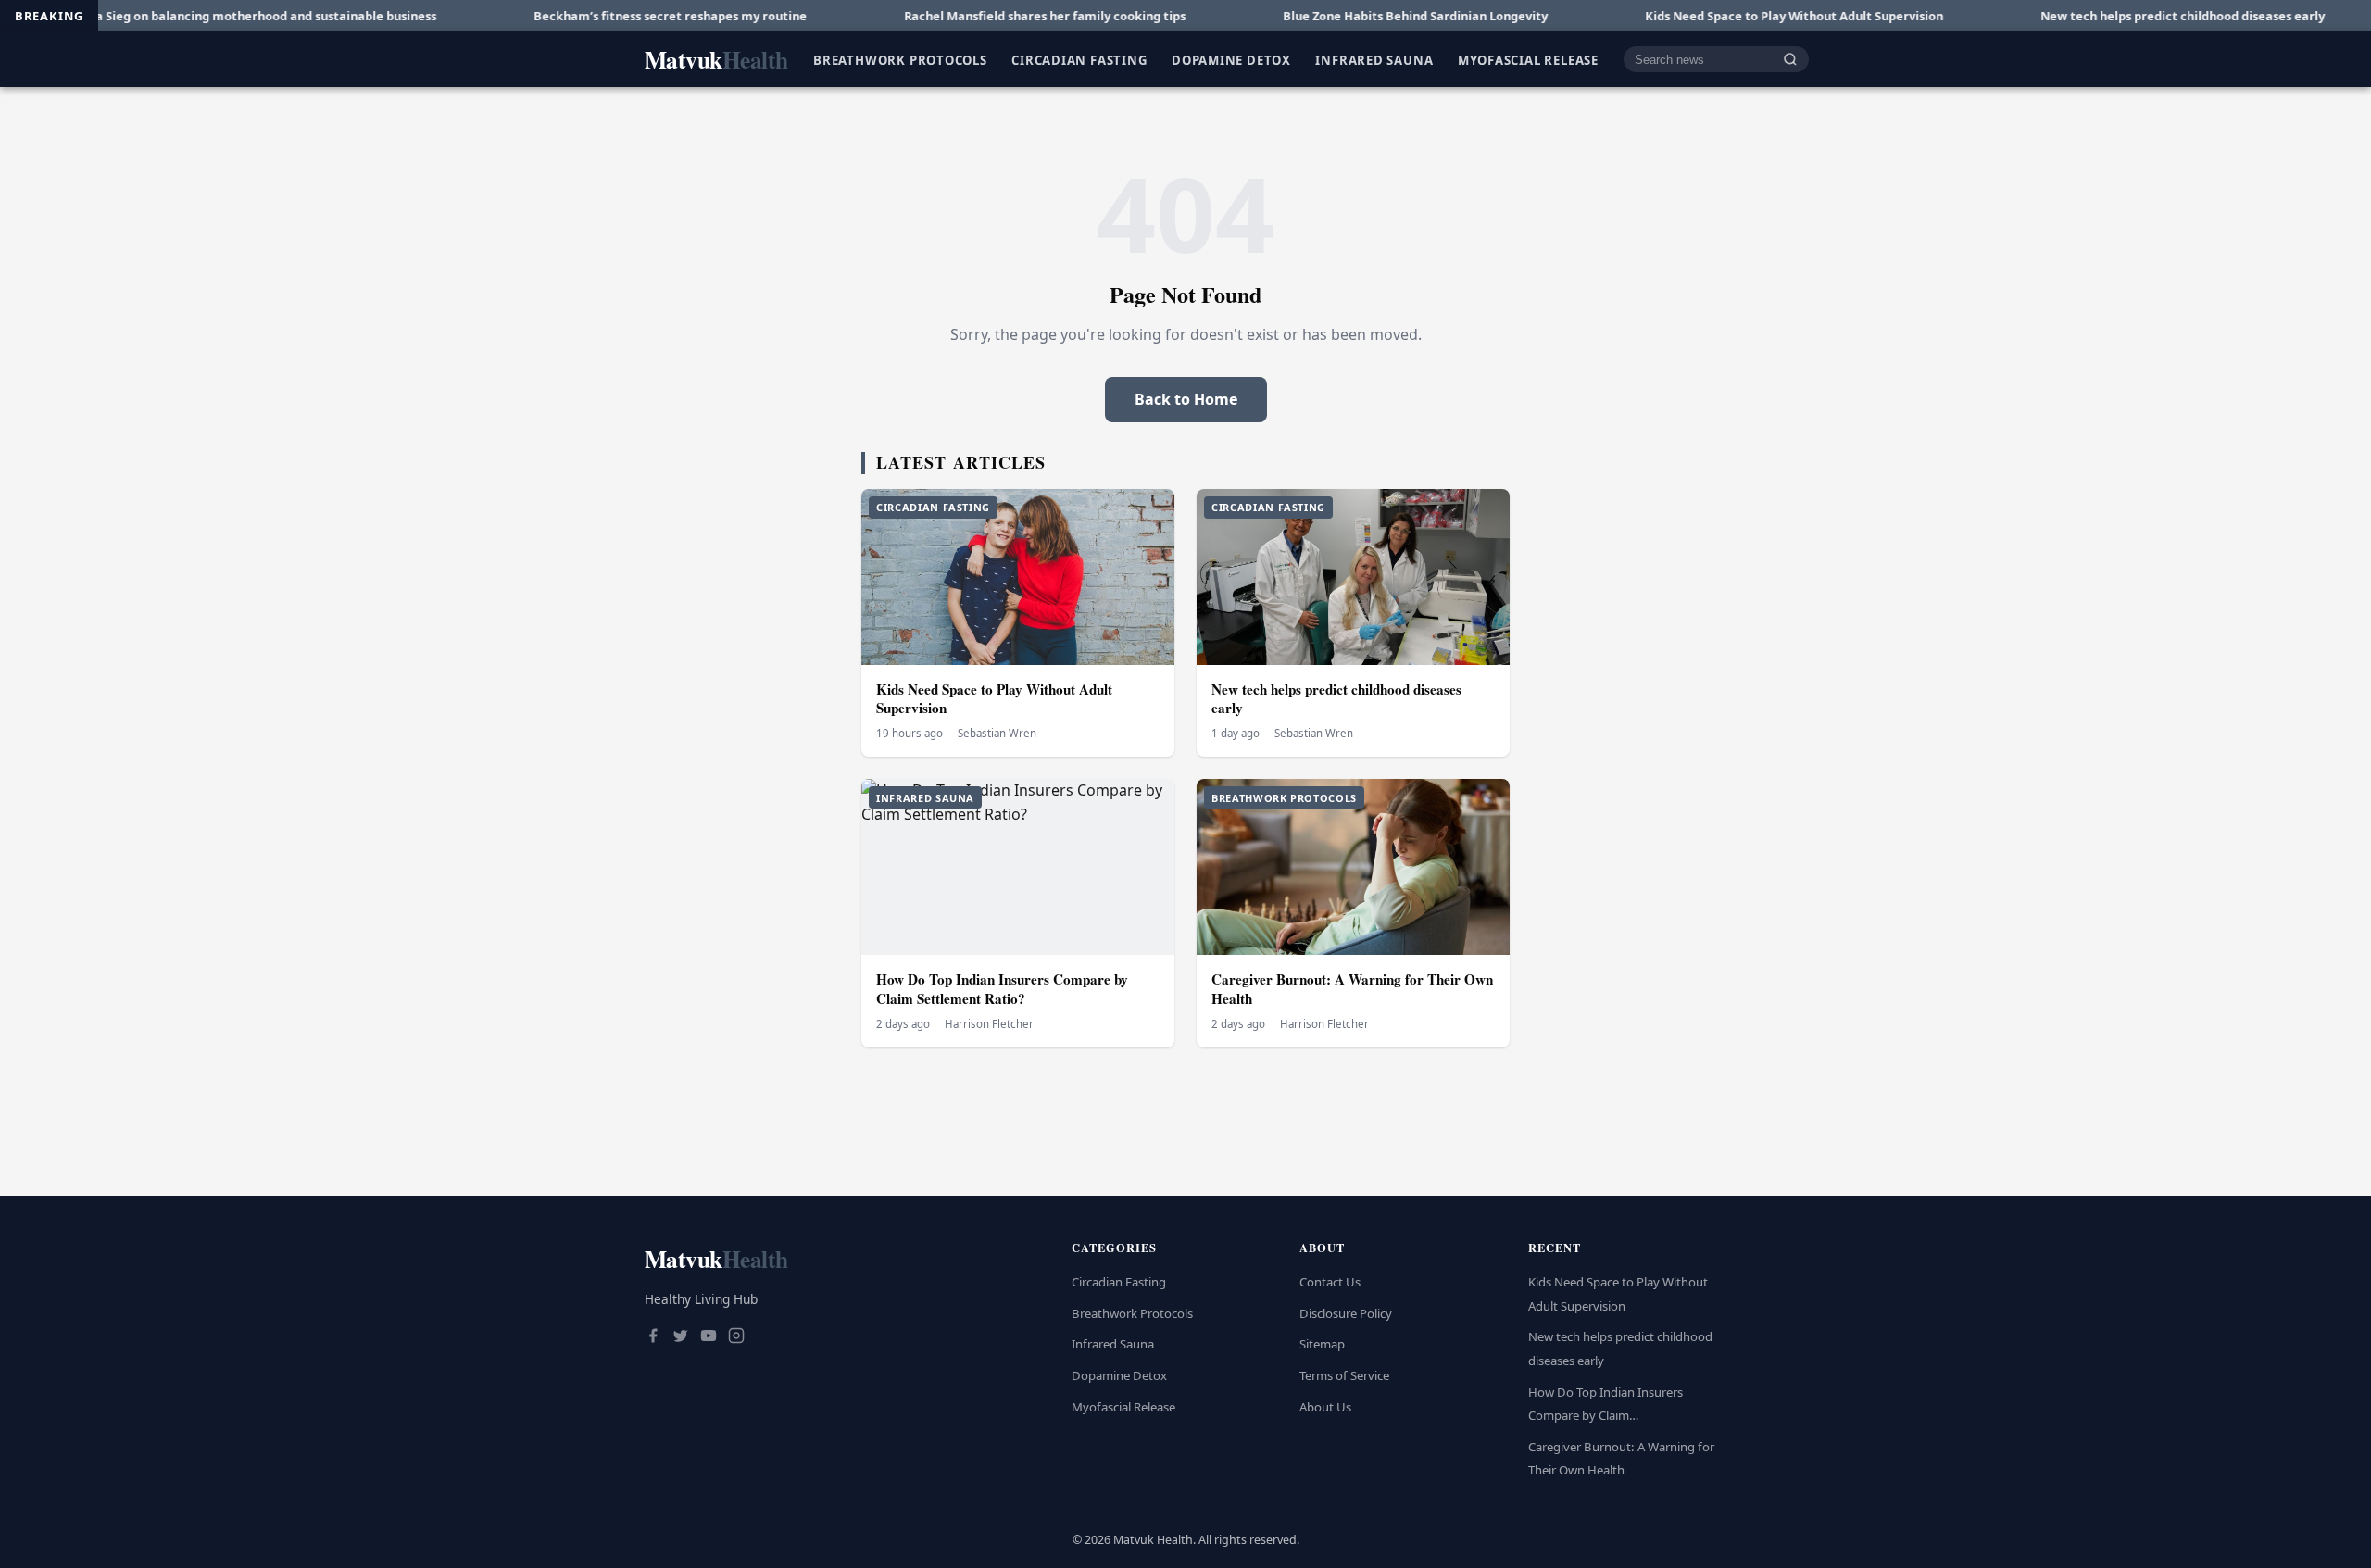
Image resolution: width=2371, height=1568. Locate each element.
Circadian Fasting (1079, 59)
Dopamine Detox (1231, 59)
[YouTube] (709, 1337)
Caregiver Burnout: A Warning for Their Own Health (1352, 989)
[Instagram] (736, 1337)
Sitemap (1322, 1344)
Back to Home (1186, 399)
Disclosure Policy (1346, 1313)
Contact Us (1330, 1282)
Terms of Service (1344, 1375)
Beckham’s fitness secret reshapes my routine (590, 16)
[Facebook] (653, 1337)
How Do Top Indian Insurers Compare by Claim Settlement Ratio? (1002, 989)
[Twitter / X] (681, 1337)
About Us (1325, 1407)
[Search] (1790, 60)
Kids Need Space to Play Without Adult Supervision (1714, 16)
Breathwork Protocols (900, 59)
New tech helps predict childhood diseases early (2103, 16)
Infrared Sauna (1374, 59)
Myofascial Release (1528, 59)
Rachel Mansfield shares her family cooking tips (965, 16)
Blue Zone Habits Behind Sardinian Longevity (1336, 16)
